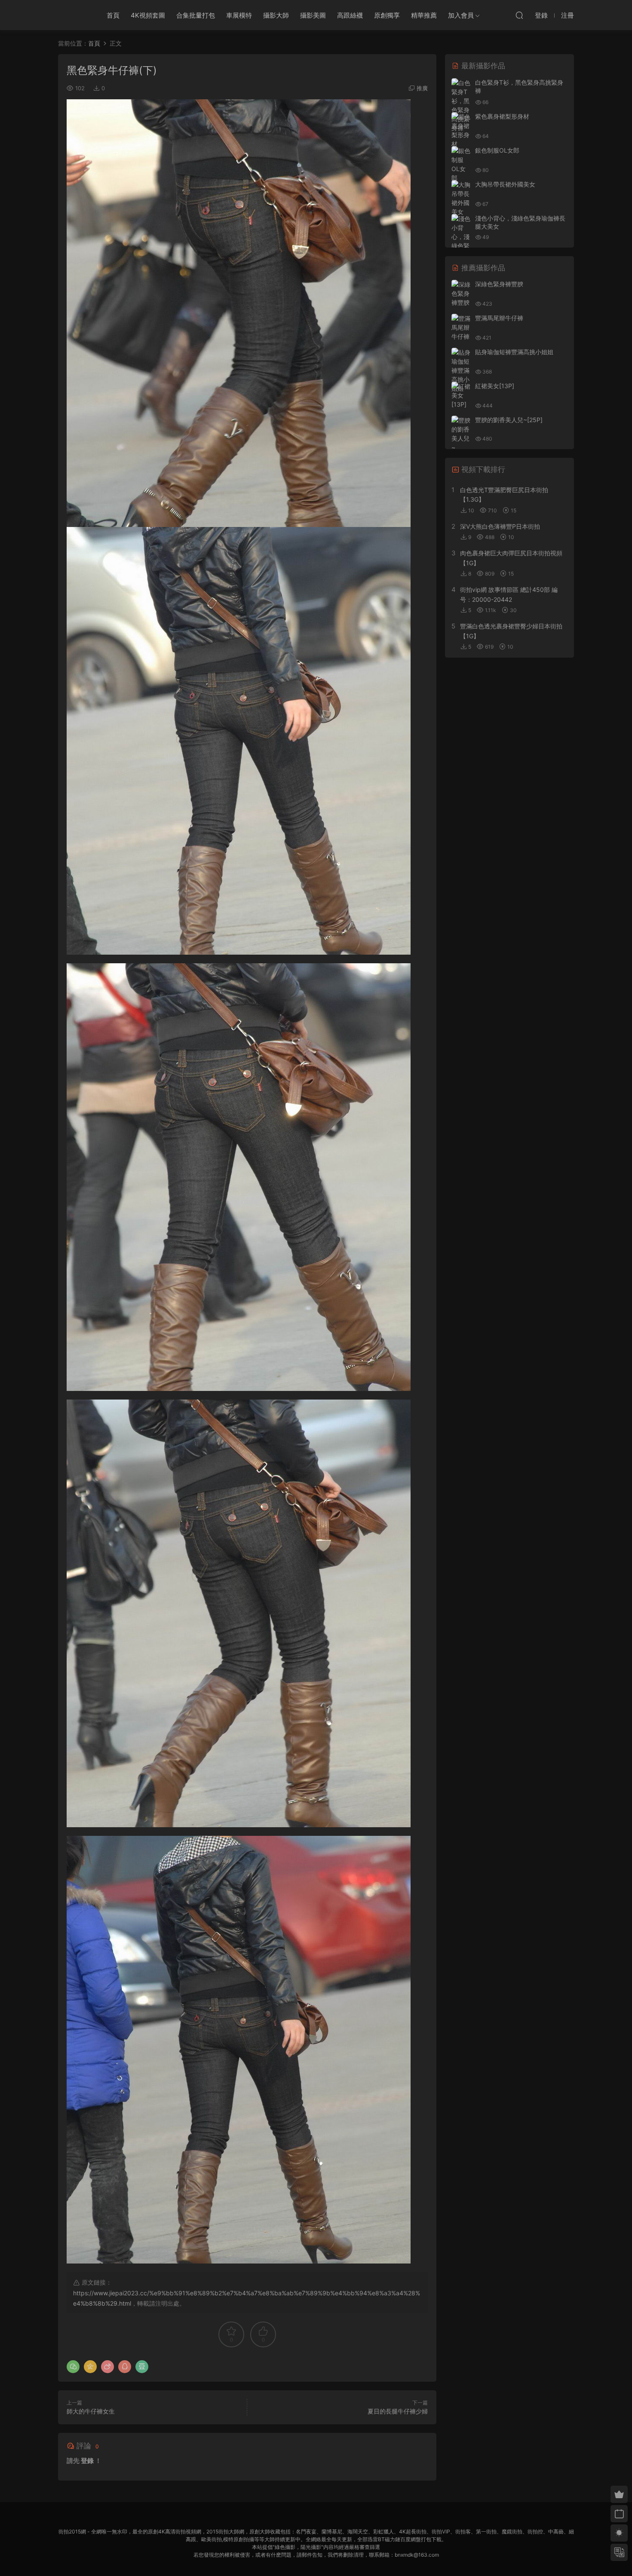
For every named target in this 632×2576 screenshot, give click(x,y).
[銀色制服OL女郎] (461, 164)
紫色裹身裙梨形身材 (502, 116)
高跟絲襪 (350, 15)
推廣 (422, 88)
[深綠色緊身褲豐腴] (461, 293)
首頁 (113, 15)
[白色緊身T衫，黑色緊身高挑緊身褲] (461, 105)
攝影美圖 (313, 15)
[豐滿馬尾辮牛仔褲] (461, 327)
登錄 (87, 2461)
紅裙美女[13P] (495, 386)
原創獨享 (387, 15)
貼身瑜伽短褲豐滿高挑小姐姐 (514, 352)
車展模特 (239, 15)
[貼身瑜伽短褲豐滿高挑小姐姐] (461, 370)
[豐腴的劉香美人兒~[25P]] (461, 438)
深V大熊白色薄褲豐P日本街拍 (500, 526)
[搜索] (519, 15)
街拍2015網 (73, 15)
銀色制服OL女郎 (497, 150)
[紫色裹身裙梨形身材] (461, 130)
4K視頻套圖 (148, 15)
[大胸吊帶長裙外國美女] (461, 198)
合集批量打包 (196, 15)
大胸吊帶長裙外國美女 (505, 184)
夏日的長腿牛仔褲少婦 (398, 2411)
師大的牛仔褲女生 (91, 2411)
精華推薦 (424, 15)
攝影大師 (276, 15)
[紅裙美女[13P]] (461, 395)
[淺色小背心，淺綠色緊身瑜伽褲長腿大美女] (461, 246)
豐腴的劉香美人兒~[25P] (509, 420)
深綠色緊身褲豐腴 (499, 284)
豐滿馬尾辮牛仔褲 (499, 318)
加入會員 (461, 15)
